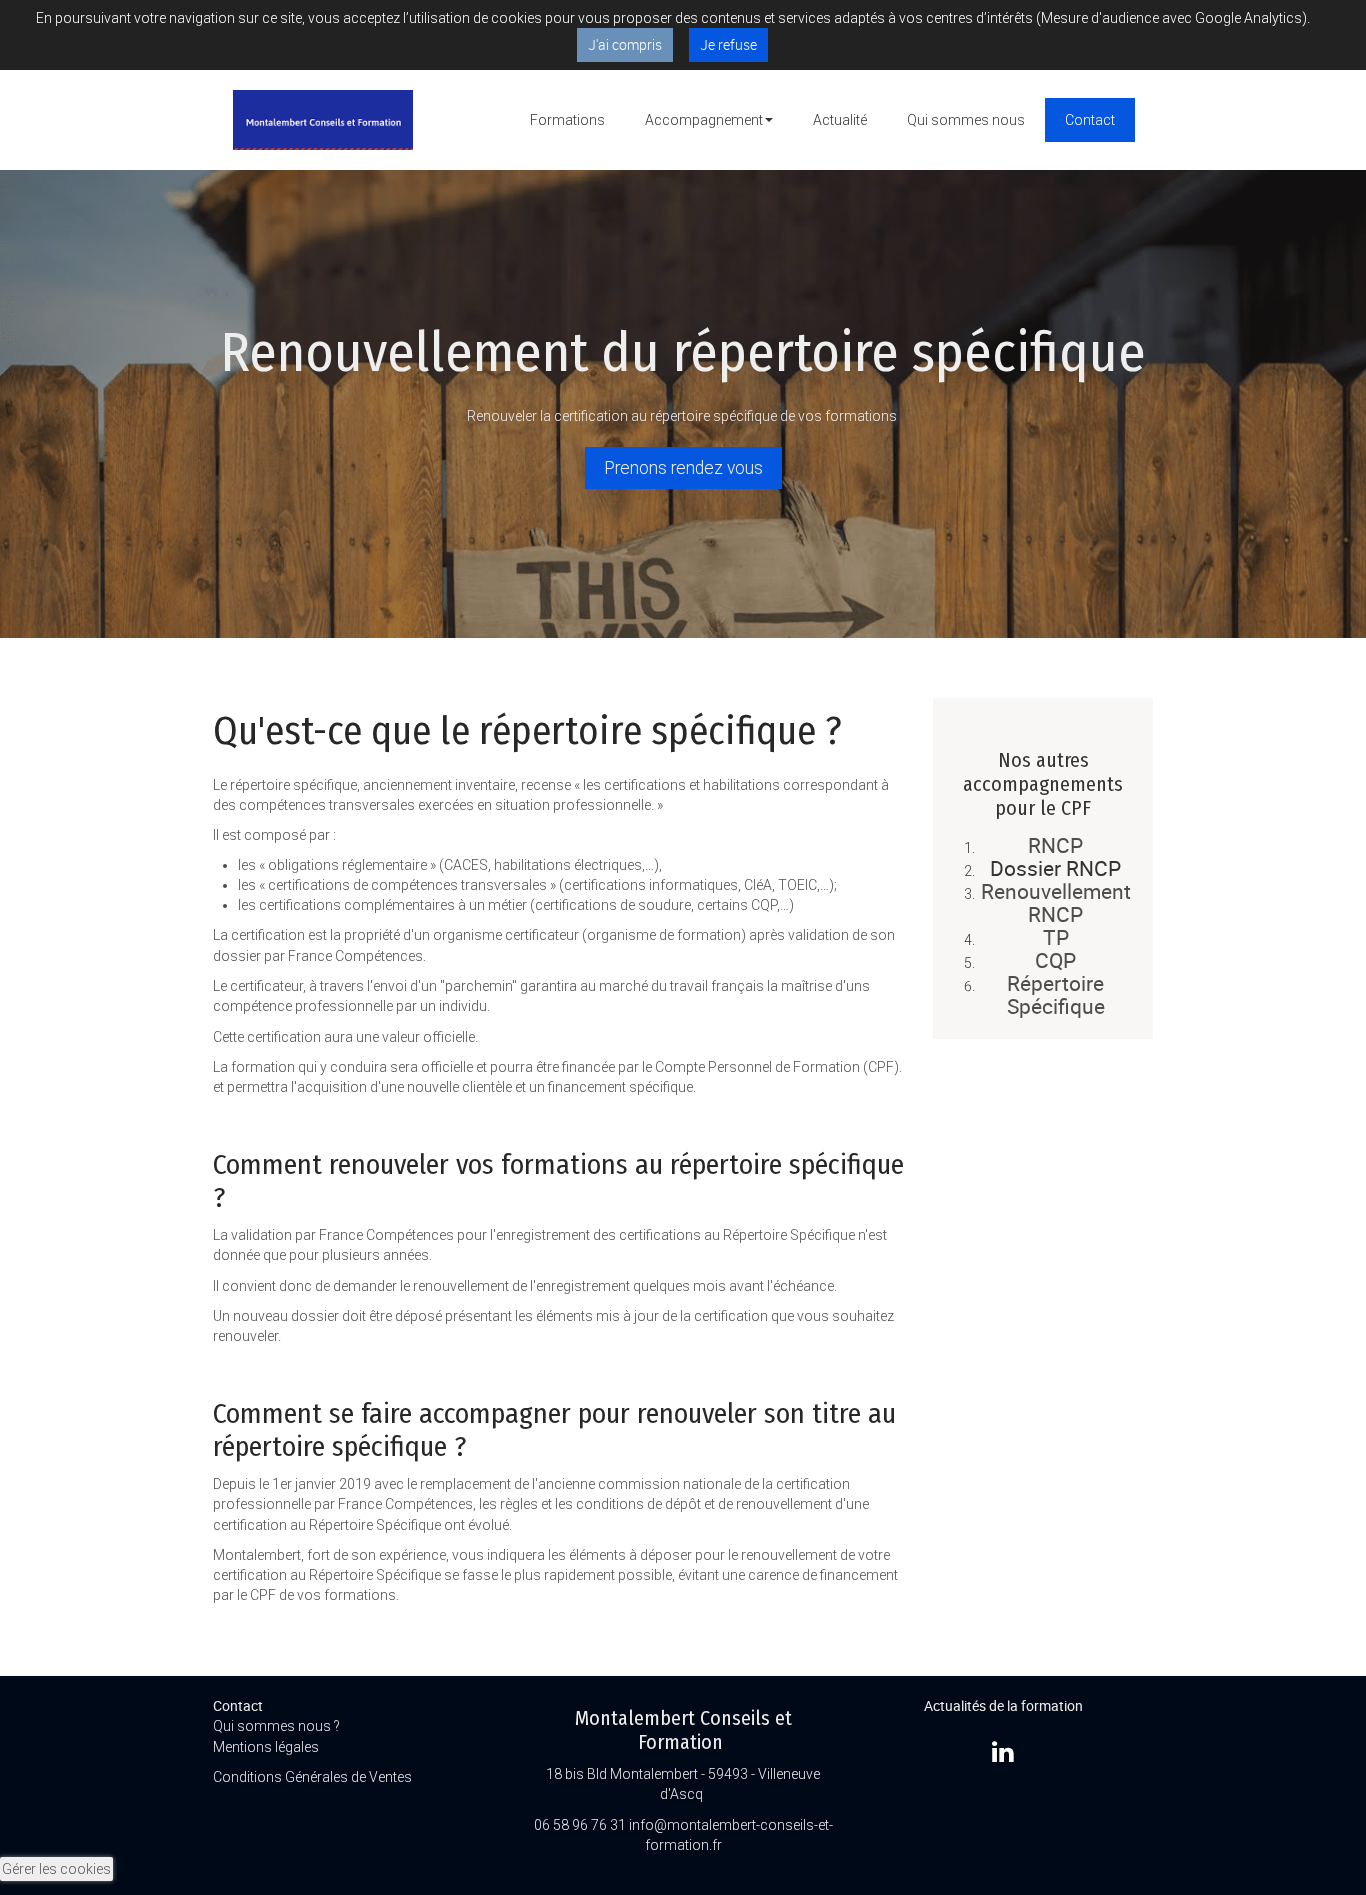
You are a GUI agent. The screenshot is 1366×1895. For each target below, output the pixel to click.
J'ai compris (625, 44)
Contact (1090, 120)
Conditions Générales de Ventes (314, 1777)
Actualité (840, 120)
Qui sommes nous (966, 120)
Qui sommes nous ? (276, 1726)
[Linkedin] (1003, 1751)
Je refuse (728, 44)
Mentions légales (267, 1747)
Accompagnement (704, 120)
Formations (567, 120)
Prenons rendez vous (683, 468)
